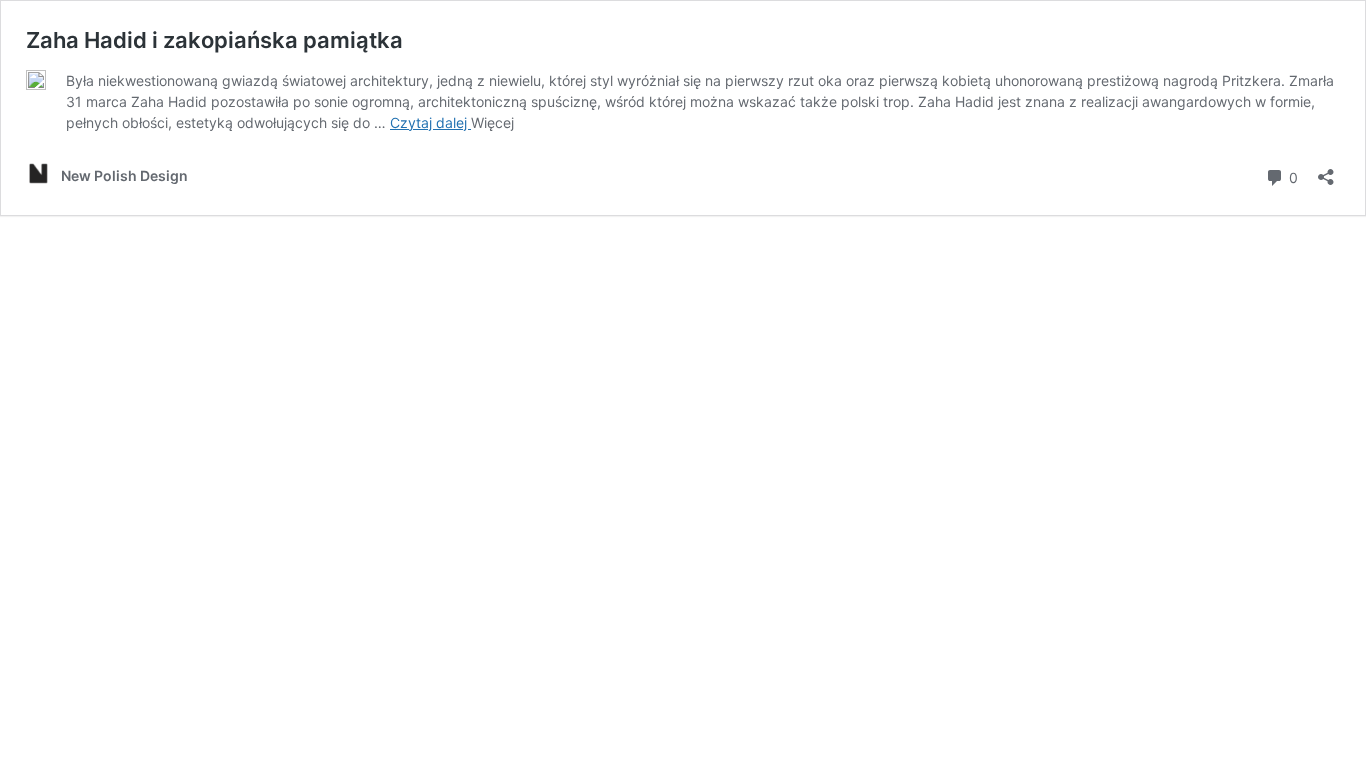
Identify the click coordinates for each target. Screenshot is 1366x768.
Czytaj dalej (430, 122)
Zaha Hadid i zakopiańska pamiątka (214, 40)
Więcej (492, 122)
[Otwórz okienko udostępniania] (1326, 170)
